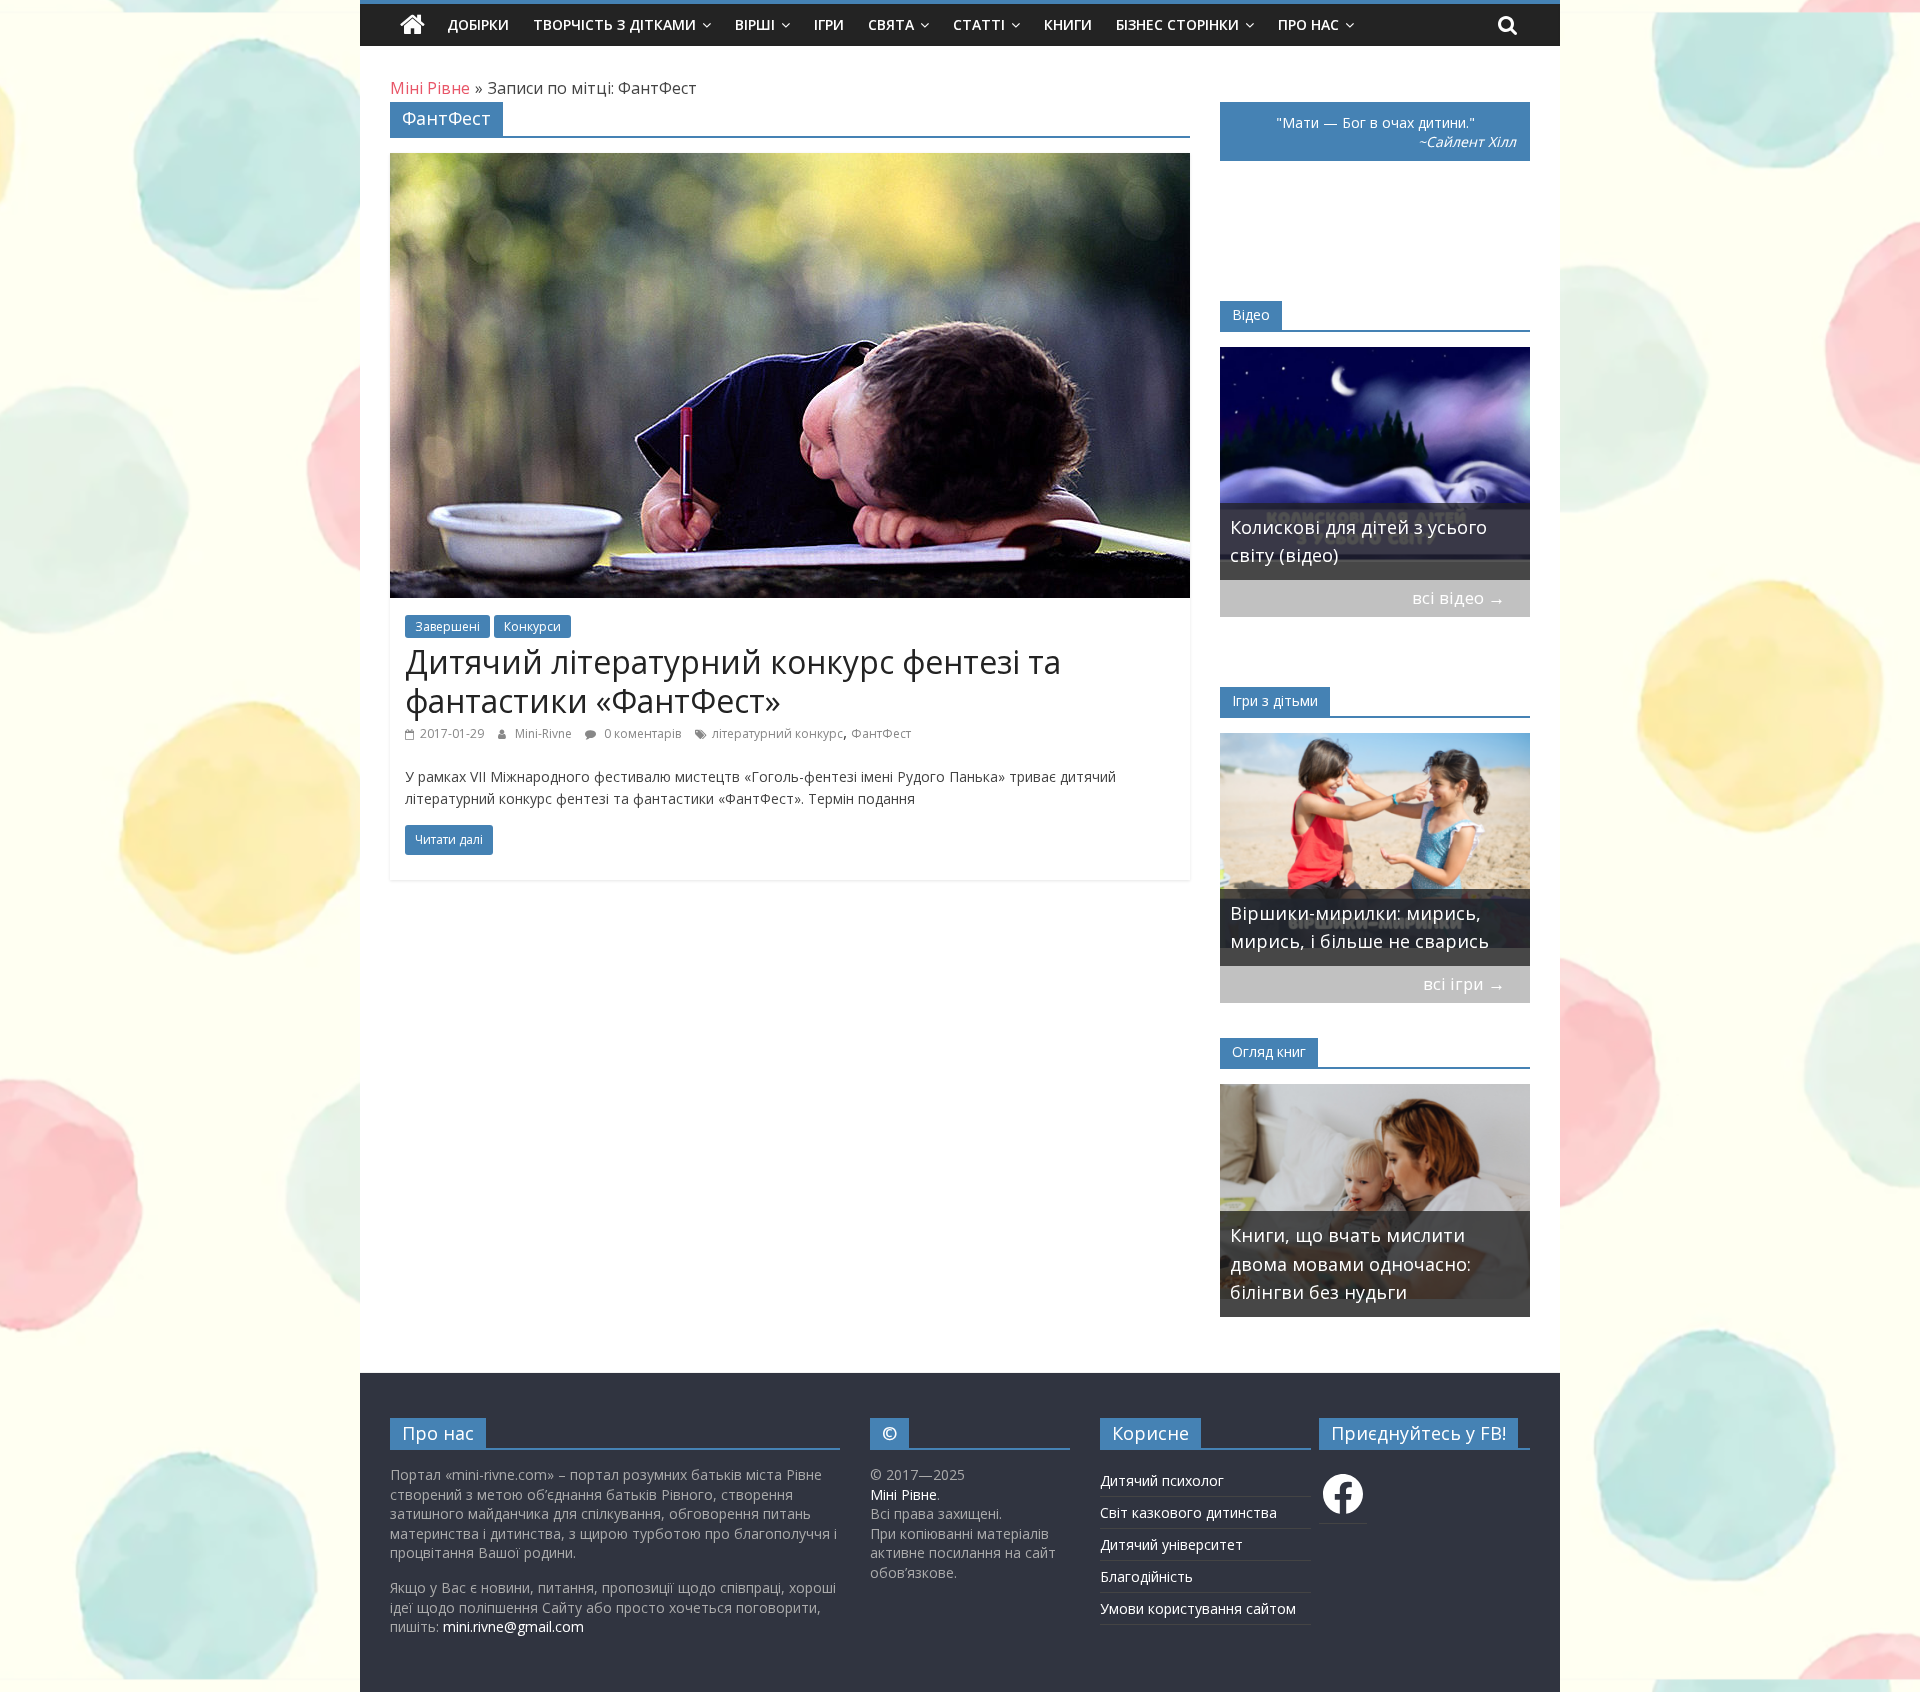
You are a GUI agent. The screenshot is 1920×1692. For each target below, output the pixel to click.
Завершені (447, 626)
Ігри (829, 24)
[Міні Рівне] (412, 25)
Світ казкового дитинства (1188, 1512)
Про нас (1308, 24)
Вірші (755, 24)
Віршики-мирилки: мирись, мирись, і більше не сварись (1359, 927)
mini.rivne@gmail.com (513, 1626)
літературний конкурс (777, 733)
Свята (891, 24)
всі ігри (1464, 983)
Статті (979, 24)
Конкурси (532, 626)
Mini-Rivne (545, 733)
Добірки (478, 24)
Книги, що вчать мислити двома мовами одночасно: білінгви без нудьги (1350, 1264)
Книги (1068, 24)
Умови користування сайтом (1198, 1608)
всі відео (1458, 597)
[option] (1375, 463)
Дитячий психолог (1162, 1480)
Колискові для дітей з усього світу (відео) (1358, 541)
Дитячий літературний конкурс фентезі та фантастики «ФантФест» (733, 680)
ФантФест (881, 733)
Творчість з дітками (614, 24)
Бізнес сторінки (1177, 24)
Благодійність (1146, 1576)
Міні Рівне (903, 1494)
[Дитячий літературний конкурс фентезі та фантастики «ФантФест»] (790, 165)
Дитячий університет (1171, 1544)
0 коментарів (641, 733)
